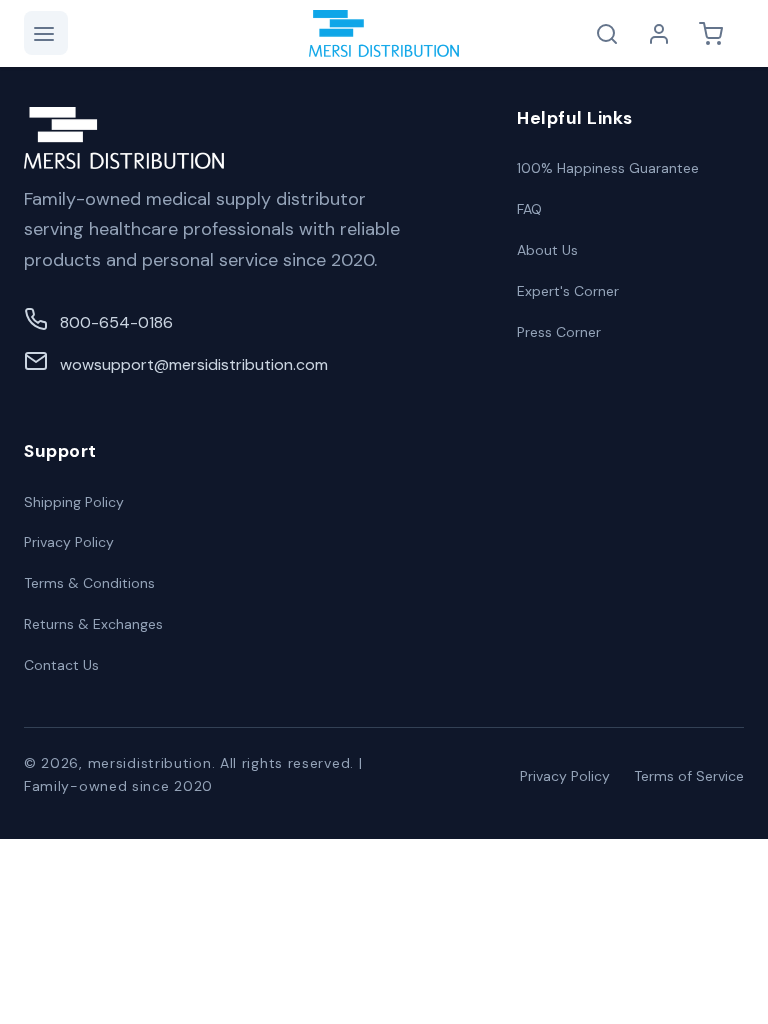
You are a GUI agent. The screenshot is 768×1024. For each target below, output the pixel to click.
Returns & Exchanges (93, 624)
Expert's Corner (568, 291)
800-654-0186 (116, 322)
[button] (46, 33)
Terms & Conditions (89, 583)
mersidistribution (150, 763)
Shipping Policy (74, 502)
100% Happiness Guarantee (608, 168)
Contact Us (61, 665)
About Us (547, 250)
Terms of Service (689, 776)
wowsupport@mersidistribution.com (194, 364)
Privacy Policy (69, 542)
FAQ (529, 209)
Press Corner (559, 332)
